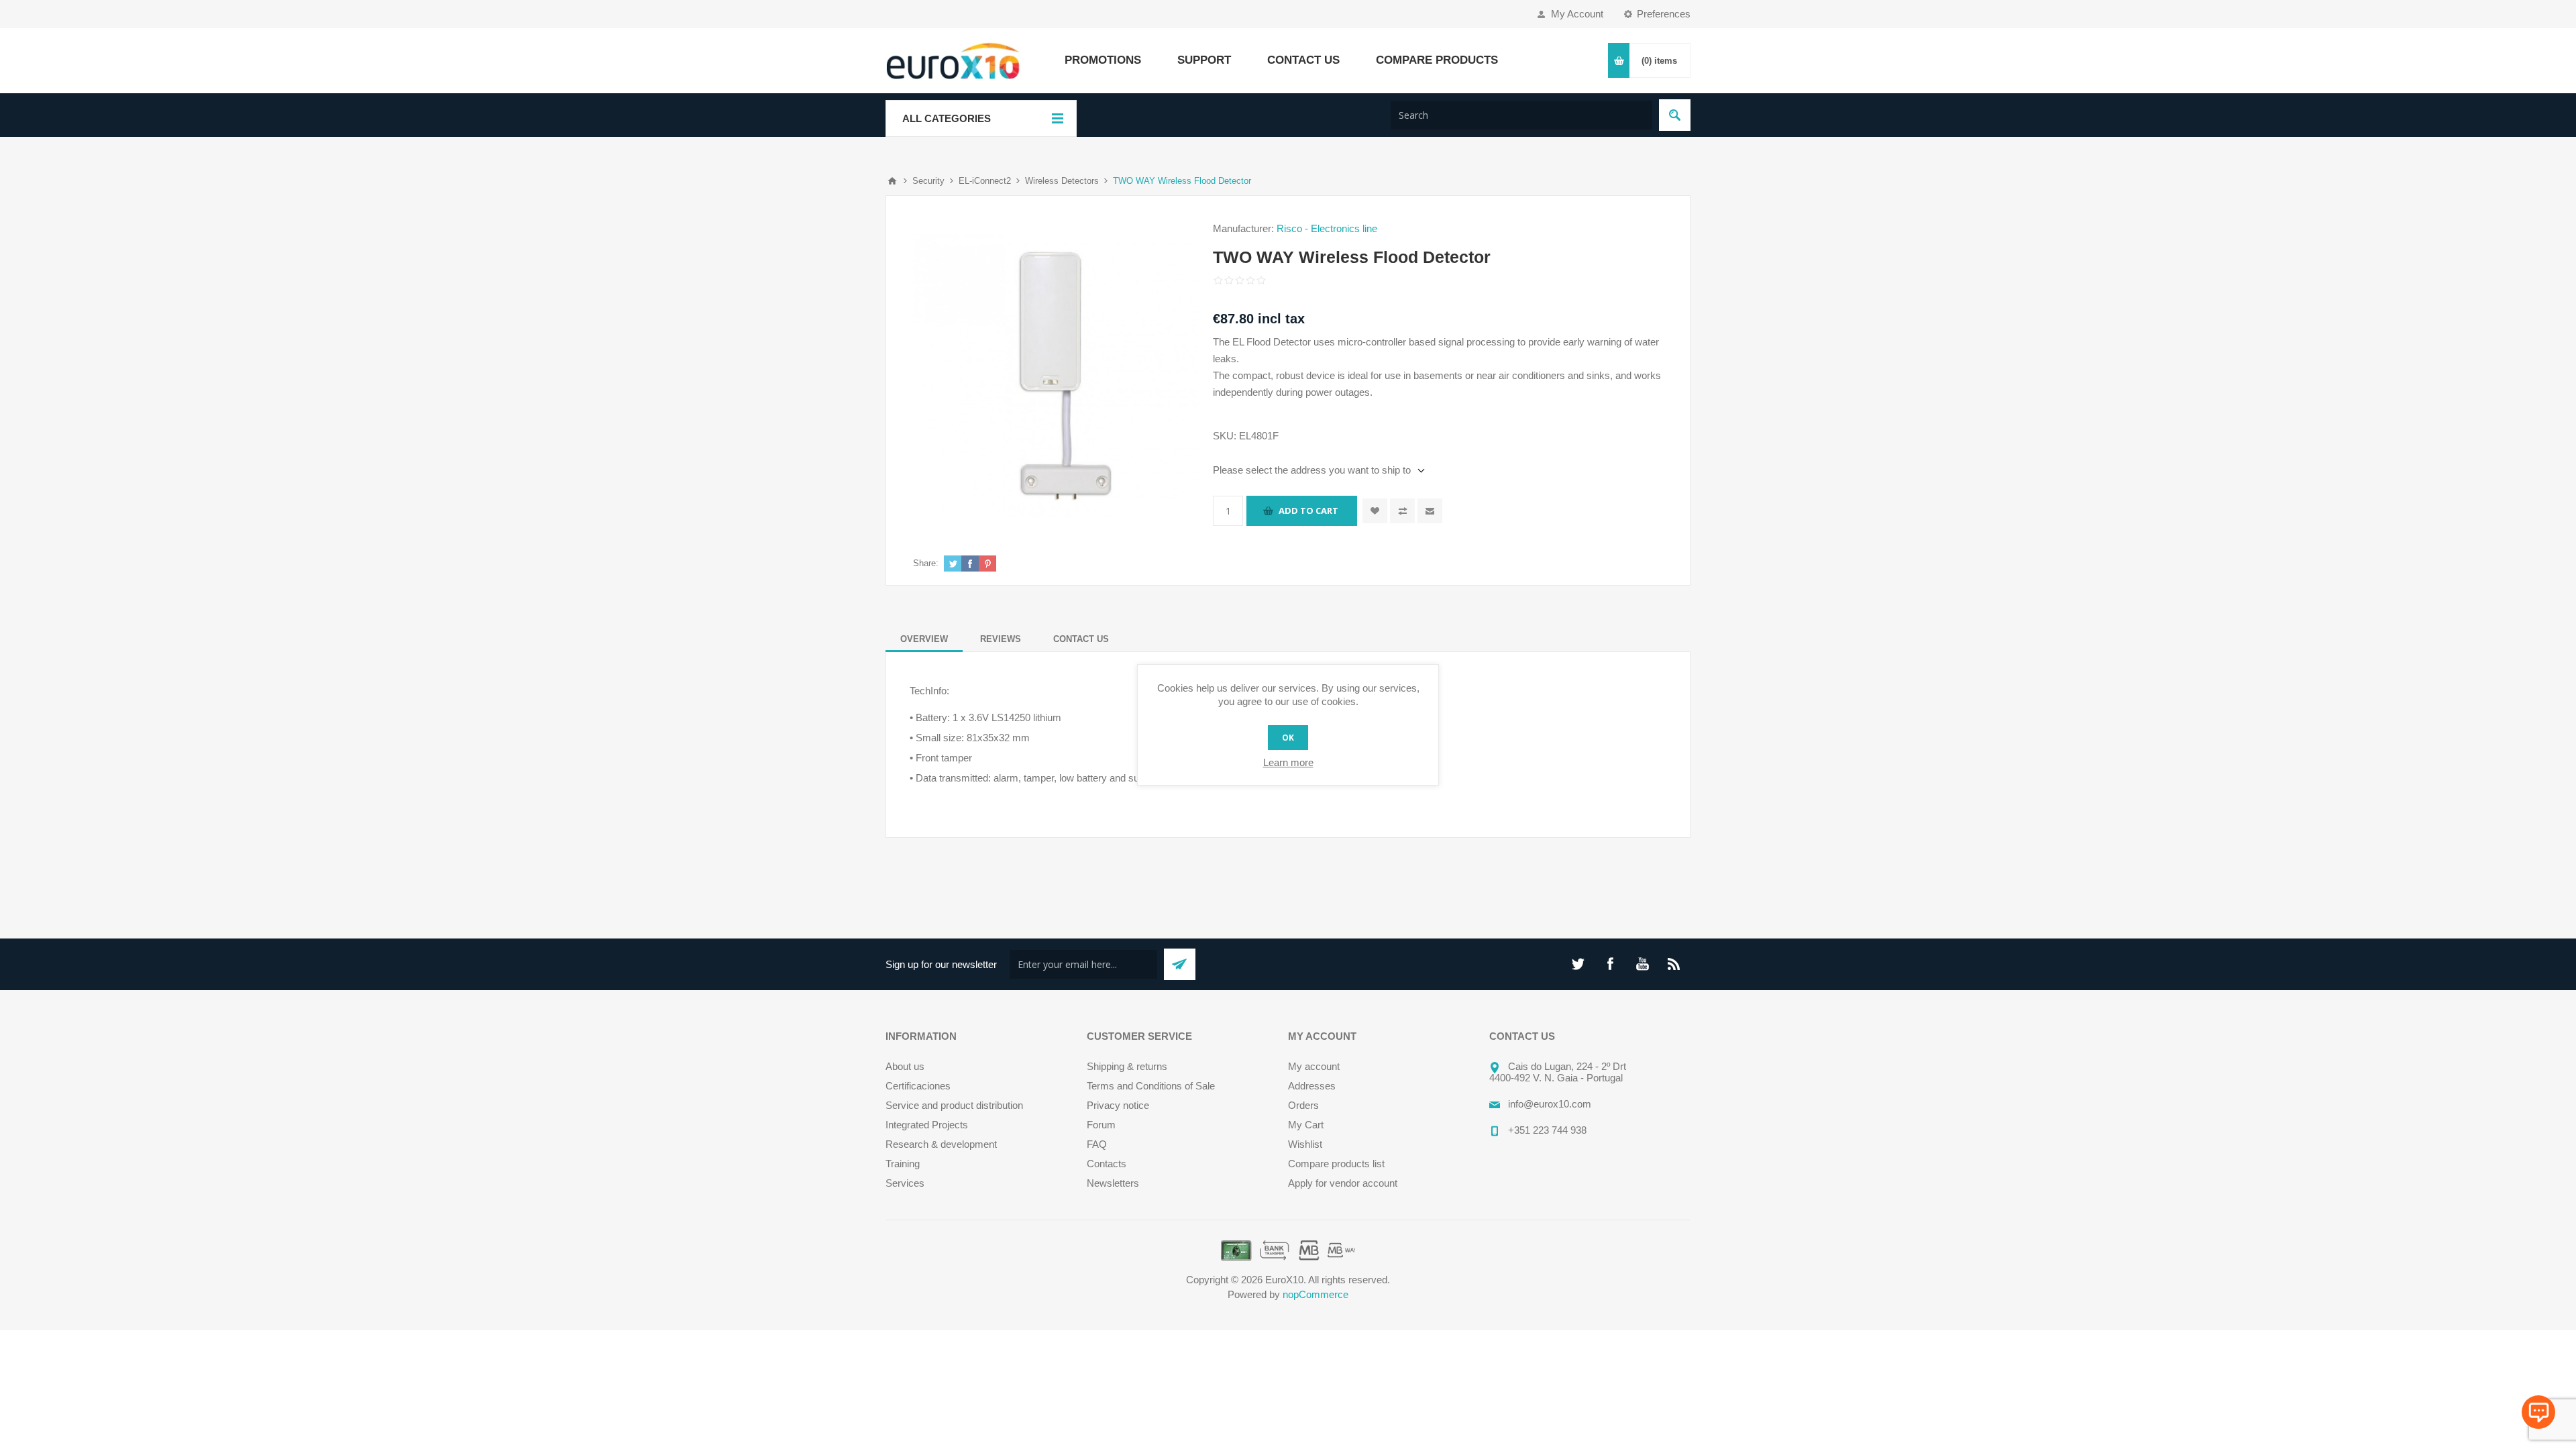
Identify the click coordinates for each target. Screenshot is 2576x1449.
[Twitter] (1578, 964)
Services (905, 1183)
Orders (1303, 1105)
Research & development (941, 1144)
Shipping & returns (1127, 1066)
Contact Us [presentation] (1081, 639)
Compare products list (1336, 1164)
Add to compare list (1402, 511)
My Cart (1306, 1125)
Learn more (1288, 762)
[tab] (924, 639)
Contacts (1107, 1164)
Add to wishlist (1375, 511)
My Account (1577, 14)
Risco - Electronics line (1327, 228)
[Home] (892, 181)
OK (1288, 738)
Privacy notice (1118, 1105)
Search (1675, 115)
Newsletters (1113, 1183)
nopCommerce (1316, 1294)
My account (1314, 1066)
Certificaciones (918, 1086)
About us (905, 1066)
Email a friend (1430, 511)
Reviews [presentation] (1001, 639)
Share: (926, 563)
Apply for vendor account (1343, 1183)
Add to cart (1308, 511)
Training (903, 1164)
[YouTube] (1642, 964)
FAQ (1097, 1144)
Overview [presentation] (924, 639)
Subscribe (1180, 964)
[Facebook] (1610, 964)
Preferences (1664, 14)
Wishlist (1305, 1144)
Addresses (1312, 1086)
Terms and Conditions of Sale (1151, 1086)
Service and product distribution (954, 1105)
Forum (1101, 1125)
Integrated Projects (927, 1125)
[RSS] (1674, 964)
